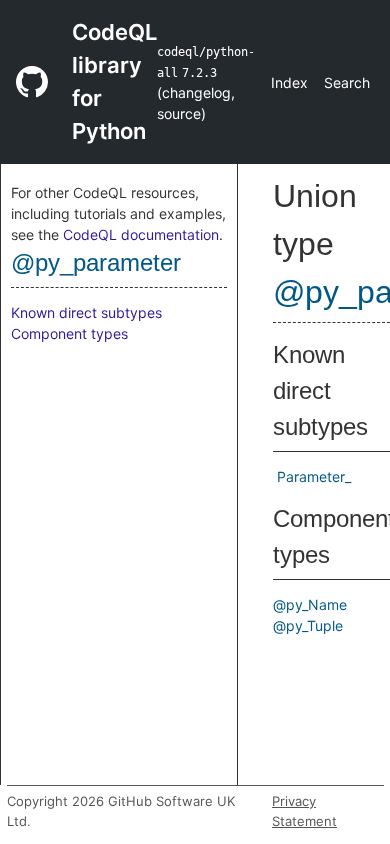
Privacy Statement (304, 811)
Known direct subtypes (86, 312)
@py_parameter (96, 262)
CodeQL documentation (141, 234)
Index (289, 82)
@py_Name (310, 604)
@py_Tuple (308, 625)
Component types (69, 333)
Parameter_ (314, 476)
